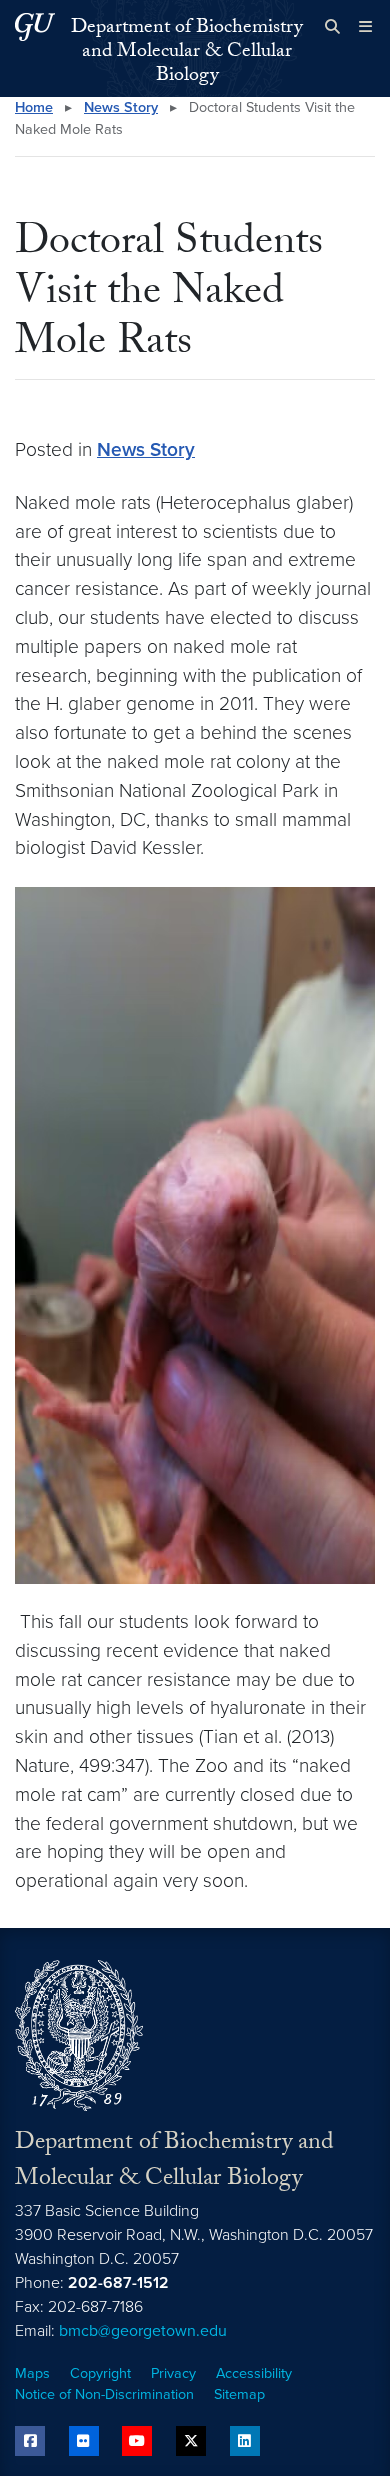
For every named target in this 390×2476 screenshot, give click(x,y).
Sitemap (239, 2394)
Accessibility (254, 2373)
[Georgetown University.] (35, 26)
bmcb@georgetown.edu (143, 2331)
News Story (121, 107)
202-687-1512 (118, 2283)
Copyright (100, 2373)
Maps (32, 2373)
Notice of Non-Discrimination (104, 2394)
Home (34, 107)
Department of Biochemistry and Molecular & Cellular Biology (187, 53)
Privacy (173, 2373)
